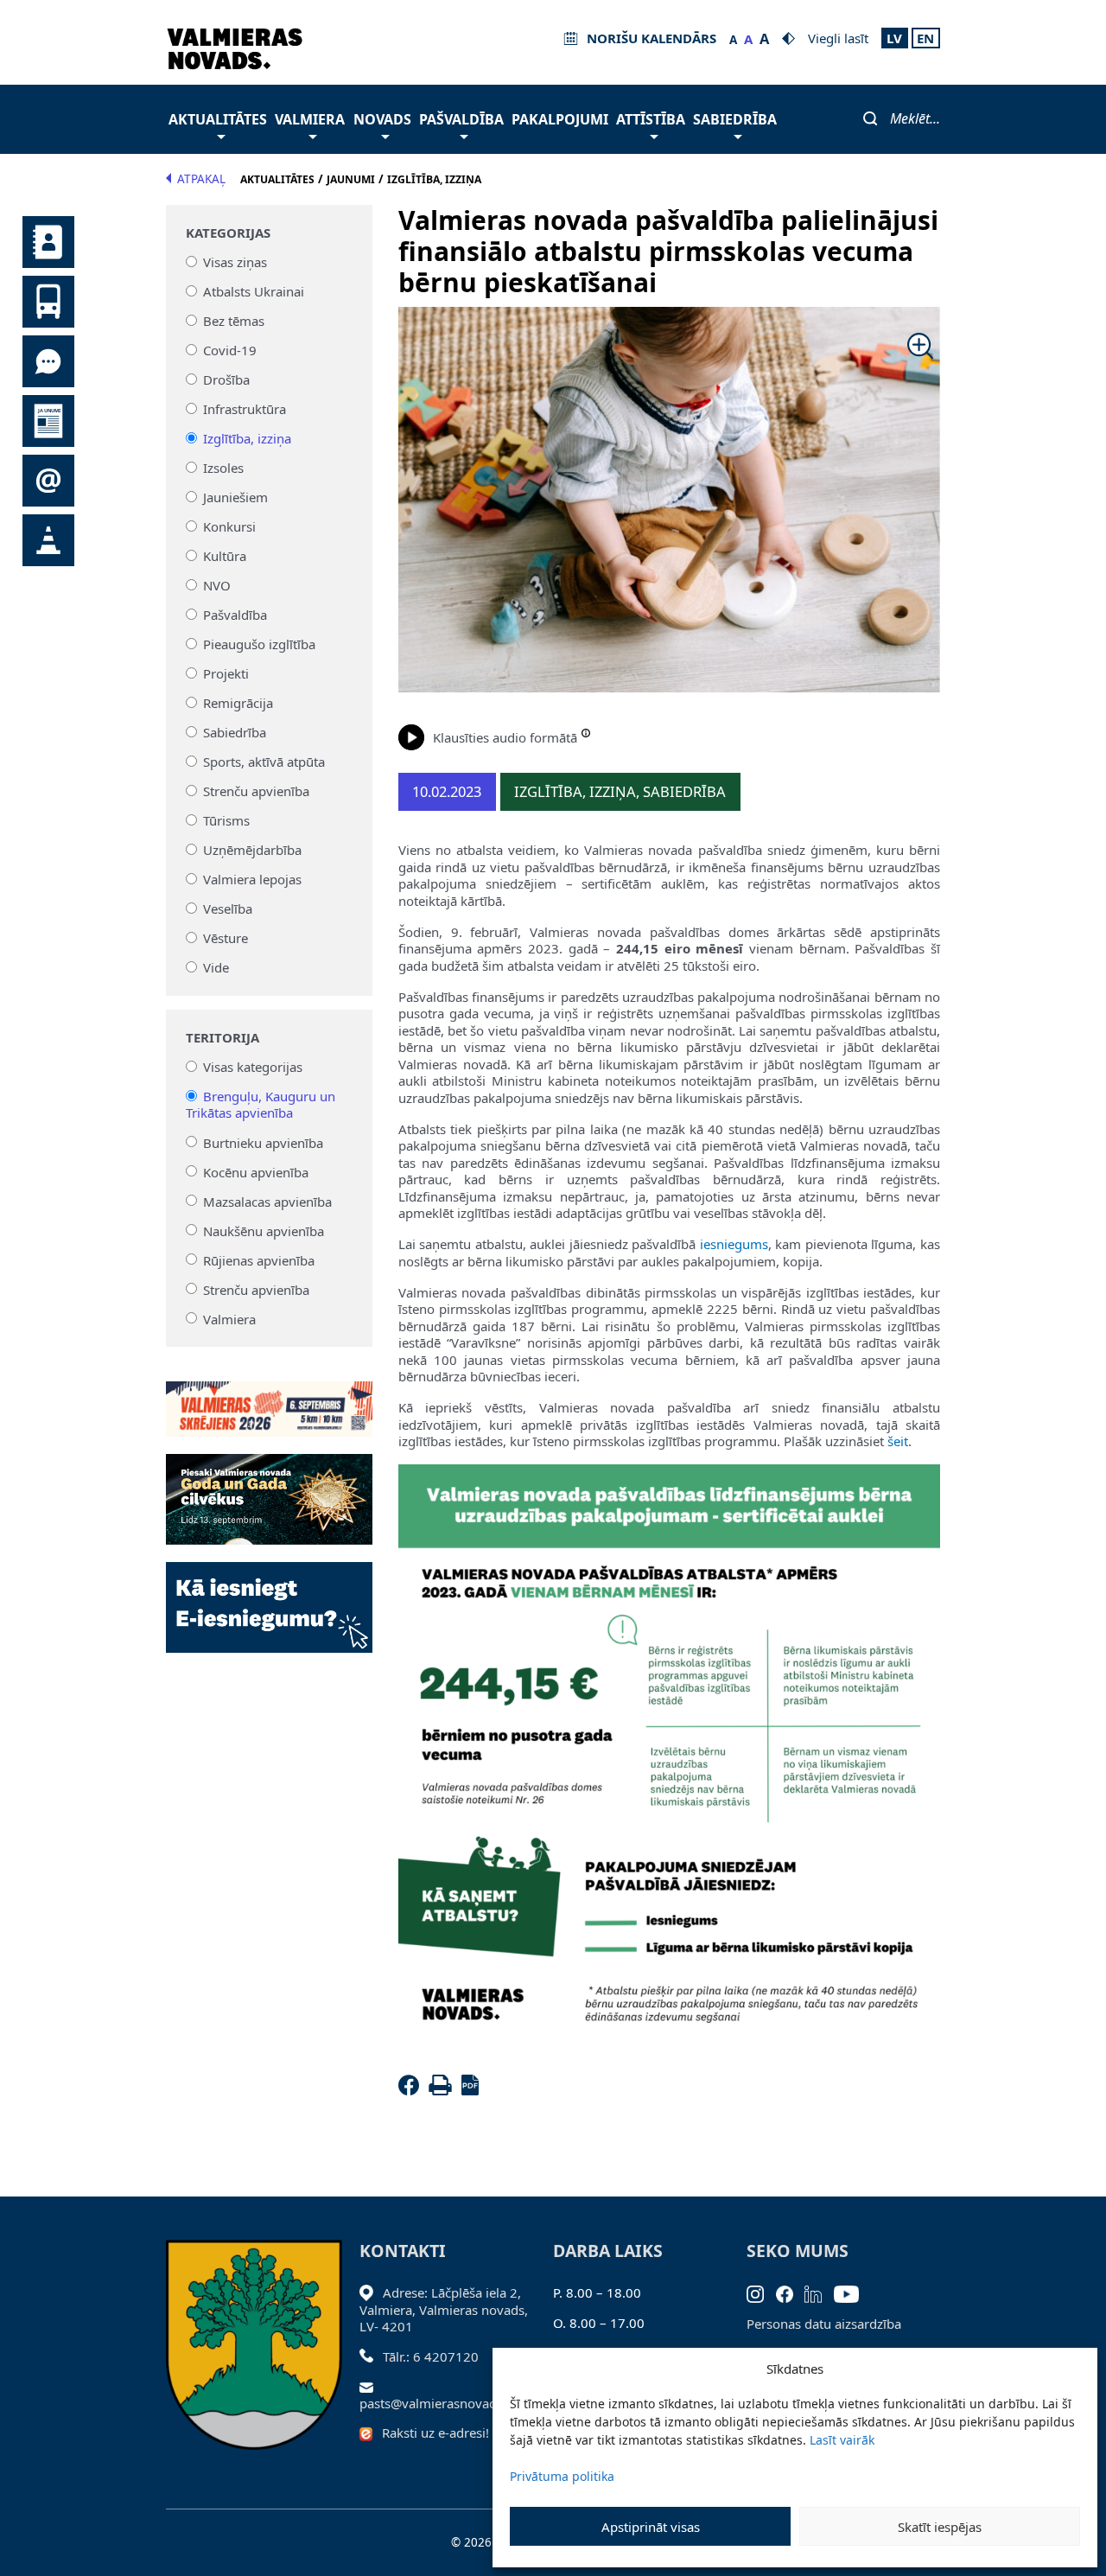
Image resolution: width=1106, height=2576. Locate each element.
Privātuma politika (562, 2476)
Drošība (226, 379)
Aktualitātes (218, 119)
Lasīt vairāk (842, 2440)
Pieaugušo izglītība (259, 644)
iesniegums (734, 1244)
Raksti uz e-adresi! (435, 2433)
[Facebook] (412, 2090)
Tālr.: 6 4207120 (431, 2356)
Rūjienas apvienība (259, 1259)
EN (925, 38)
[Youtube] (852, 2292)
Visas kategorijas (253, 1067)
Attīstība (651, 119)
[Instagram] (761, 2292)
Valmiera (310, 119)
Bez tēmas (234, 321)
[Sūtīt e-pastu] (371, 2386)
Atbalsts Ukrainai (254, 291)
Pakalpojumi (560, 119)
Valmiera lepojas (252, 879)
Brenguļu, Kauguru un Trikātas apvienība (261, 1105)
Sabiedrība (735, 119)
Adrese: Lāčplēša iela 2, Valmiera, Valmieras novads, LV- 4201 (444, 2309)
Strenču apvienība (256, 791)
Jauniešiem (235, 497)
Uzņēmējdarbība (252, 850)
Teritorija (222, 1038)
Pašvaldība (461, 119)
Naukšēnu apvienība (264, 1230)
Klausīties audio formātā (505, 737)
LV (894, 38)
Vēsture (226, 938)
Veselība (228, 909)
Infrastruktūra (245, 409)
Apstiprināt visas (651, 2527)
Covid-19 (230, 350)
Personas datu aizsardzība (824, 2324)
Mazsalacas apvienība (267, 1201)
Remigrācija (238, 703)
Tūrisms (226, 820)
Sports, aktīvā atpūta (264, 762)
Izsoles (223, 468)
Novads (382, 119)
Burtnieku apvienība (263, 1142)
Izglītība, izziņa (247, 438)
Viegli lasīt (838, 38)
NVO (217, 585)
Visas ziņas (235, 262)
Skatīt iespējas (940, 2527)
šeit (898, 1441)
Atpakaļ (201, 179)
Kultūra (225, 556)
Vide (216, 967)
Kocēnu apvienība (256, 1171)
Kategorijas (228, 233)
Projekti (226, 673)
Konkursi (229, 526)
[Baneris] (269, 1399)
